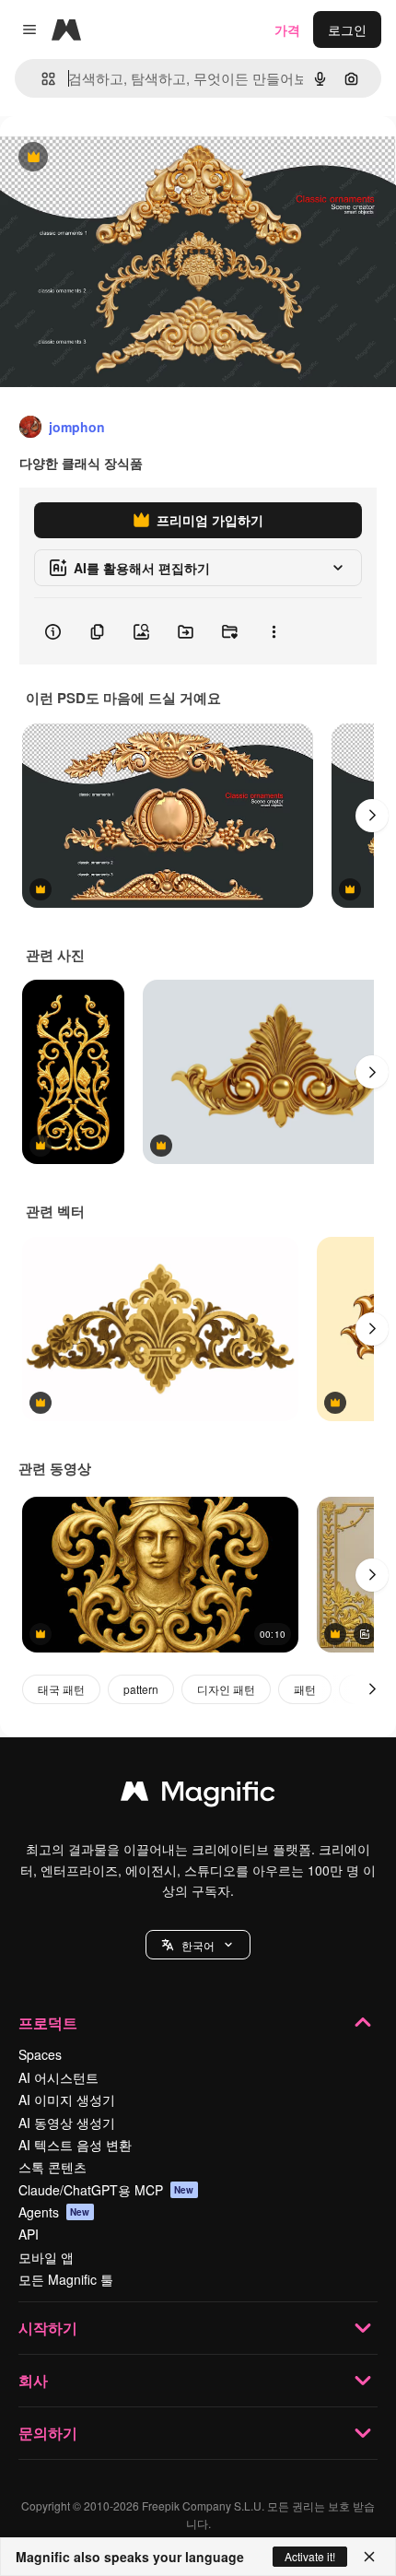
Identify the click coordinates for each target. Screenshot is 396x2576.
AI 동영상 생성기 (67, 2123)
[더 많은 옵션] (274, 631)
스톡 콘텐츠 (52, 2167)
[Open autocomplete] (41, 79)
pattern (141, 1689)
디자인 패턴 (226, 1689)
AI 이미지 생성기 (67, 2100)
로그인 (347, 29)
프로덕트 (48, 2023)
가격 (287, 29)
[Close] (369, 2557)
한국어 (198, 1945)
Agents (54, 2212)
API (29, 2234)
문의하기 (48, 2433)
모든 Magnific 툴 (66, 2279)
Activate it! (310, 2556)
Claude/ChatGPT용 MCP (106, 2190)
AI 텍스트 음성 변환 (75, 2145)
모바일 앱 (46, 2257)
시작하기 (48, 2328)
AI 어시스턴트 (58, 2077)
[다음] (372, 816)
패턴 (305, 1689)
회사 (33, 2380)
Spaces (40, 2054)
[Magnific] (198, 1795)
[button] (198, 1945)
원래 (106, 158)
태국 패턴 (61, 1689)
